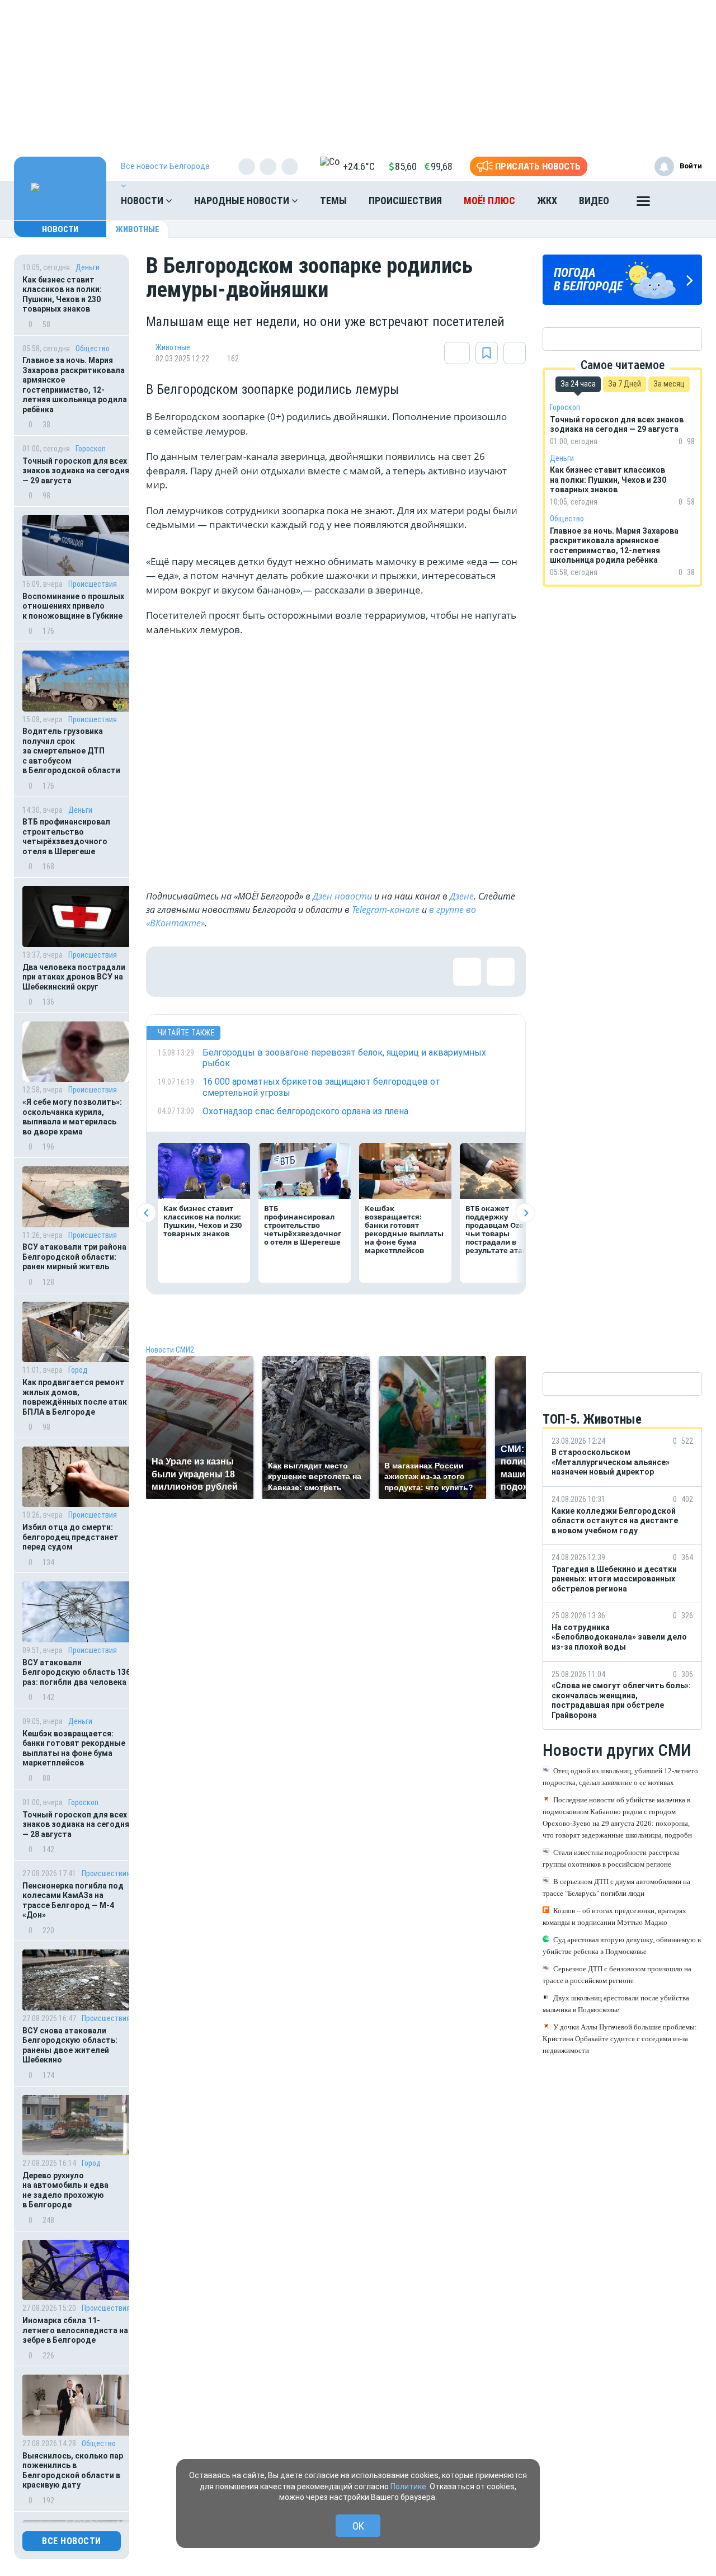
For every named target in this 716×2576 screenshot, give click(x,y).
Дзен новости (342, 896)
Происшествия (405, 201)
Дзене (462, 896)
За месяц (669, 384)
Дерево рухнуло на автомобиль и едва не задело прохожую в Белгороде (65, 2190)
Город (78, 1370)
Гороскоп (91, 449)
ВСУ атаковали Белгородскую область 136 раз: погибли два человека (76, 1672)
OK (358, 2526)
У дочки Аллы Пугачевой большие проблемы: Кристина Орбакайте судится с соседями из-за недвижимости (620, 2039)
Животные (137, 229)
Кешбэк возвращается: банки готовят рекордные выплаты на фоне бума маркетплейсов (74, 1748)
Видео (594, 201)
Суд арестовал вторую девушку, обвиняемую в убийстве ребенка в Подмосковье (622, 1946)
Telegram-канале (386, 910)
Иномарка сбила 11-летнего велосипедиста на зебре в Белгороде (75, 2330)
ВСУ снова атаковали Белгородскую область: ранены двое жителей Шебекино (70, 2045)
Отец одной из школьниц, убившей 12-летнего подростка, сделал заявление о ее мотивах (620, 1777)
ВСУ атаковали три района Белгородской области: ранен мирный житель (74, 1257)
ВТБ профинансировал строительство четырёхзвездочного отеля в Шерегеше (66, 837)
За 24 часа (578, 384)
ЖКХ (547, 201)
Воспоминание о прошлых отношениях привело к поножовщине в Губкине (73, 606)
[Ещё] (643, 204)
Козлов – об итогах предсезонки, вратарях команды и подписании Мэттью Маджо (614, 1916)
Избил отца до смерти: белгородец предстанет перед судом (70, 1537)
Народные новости (243, 201)
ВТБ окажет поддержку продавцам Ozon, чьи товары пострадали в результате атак (498, 1229)
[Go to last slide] (146, 1213)
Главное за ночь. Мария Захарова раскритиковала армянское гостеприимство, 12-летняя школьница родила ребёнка (75, 385)
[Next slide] (526, 1213)
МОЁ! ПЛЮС (489, 201)
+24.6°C (359, 166)
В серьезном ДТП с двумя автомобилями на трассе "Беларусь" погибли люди (616, 1887)
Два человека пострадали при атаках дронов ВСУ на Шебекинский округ (74, 977)
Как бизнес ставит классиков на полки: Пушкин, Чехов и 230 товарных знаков (62, 295)
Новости (143, 201)
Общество (93, 349)
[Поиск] (682, 201)
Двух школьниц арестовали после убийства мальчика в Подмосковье (616, 2004)
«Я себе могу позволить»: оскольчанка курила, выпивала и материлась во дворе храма (72, 1117)
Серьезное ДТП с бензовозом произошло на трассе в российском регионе (617, 1975)
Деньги (88, 267)
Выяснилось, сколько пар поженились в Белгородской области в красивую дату (73, 2471)
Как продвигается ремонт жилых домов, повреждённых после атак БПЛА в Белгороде (75, 1397)
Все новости (72, 2541)
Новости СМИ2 (170, 1350)
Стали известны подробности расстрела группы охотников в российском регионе (611, 1858)
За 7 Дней (625, 384)
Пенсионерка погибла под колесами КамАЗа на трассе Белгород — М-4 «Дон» (73, 1901)
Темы (333, 201)
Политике (408, 2486)
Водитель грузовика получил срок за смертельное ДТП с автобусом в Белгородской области (71, 751)
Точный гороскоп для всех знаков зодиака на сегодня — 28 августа (76, 1824)
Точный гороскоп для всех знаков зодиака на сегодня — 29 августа (76, 471)
